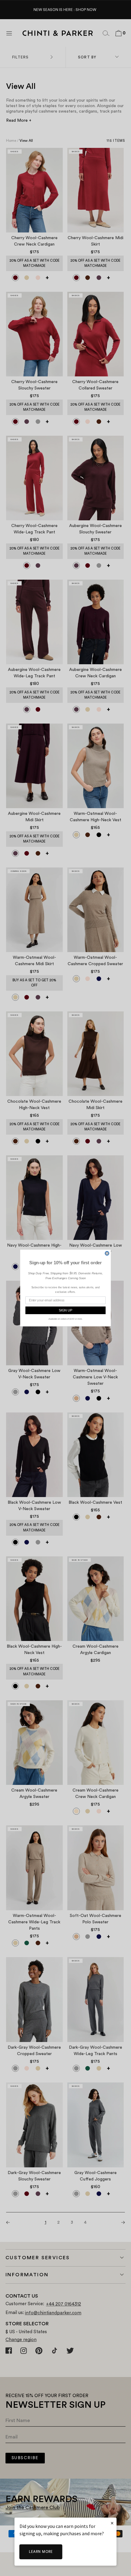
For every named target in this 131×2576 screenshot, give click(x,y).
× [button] (112, 2523)
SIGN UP (65, 1310)
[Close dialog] (107, 1253)
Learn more (41, 2552)
